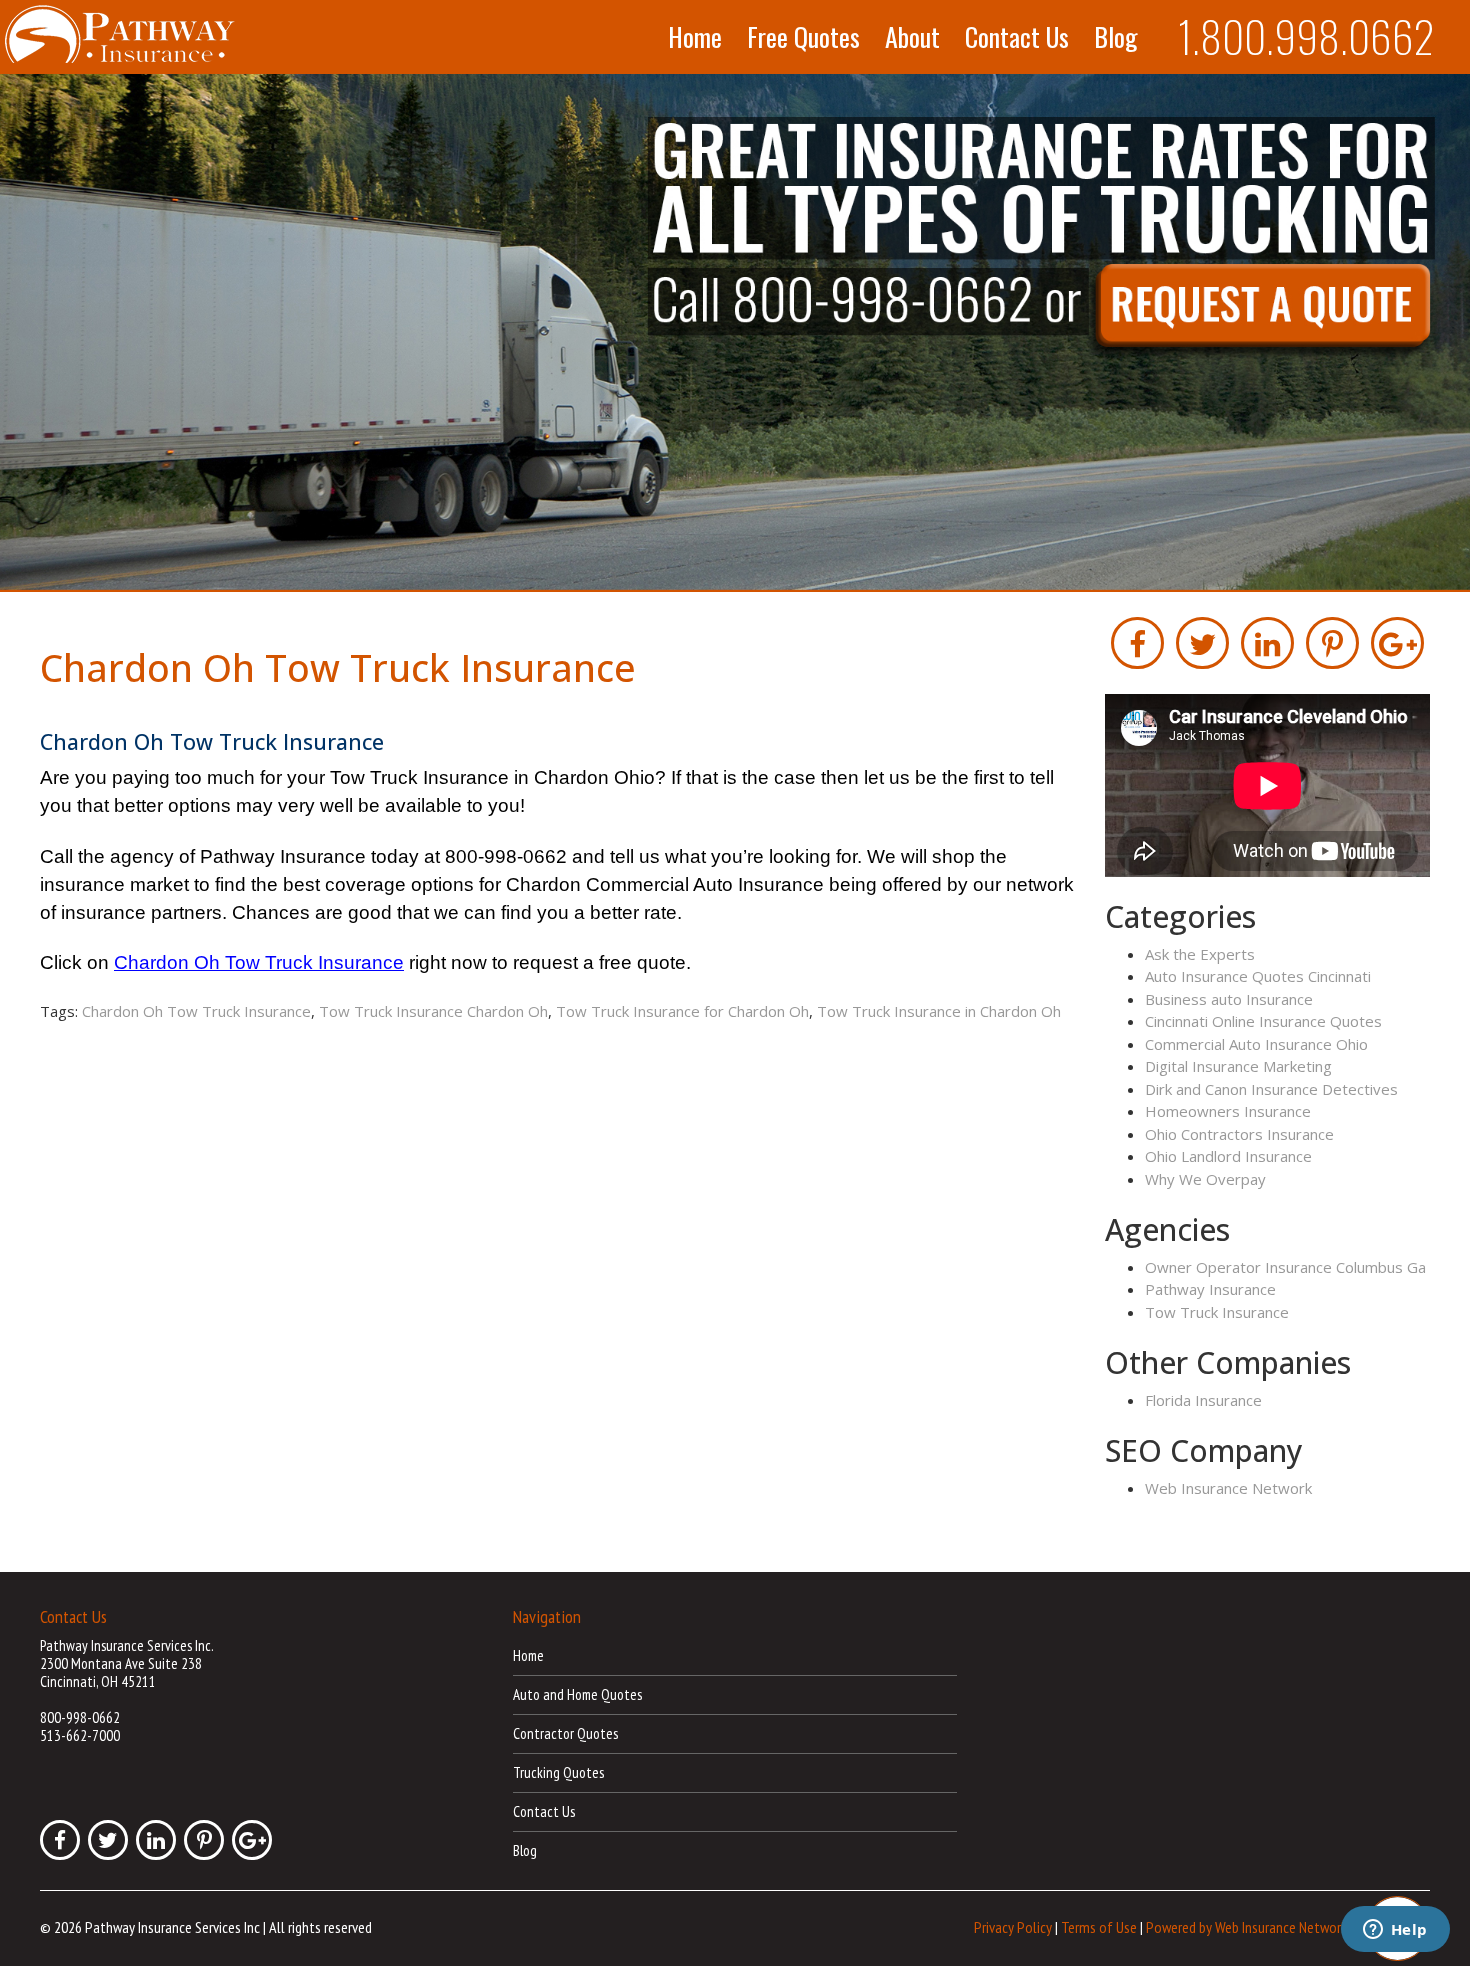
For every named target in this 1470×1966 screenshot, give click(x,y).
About (912, 37)
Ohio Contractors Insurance (1239, 1134)
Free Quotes (803, 37)
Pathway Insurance (1210, 1289)
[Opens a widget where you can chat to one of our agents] (1395, 1931)
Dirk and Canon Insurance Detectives (1271, 1089)
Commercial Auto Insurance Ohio (1256, 1044)
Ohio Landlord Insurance (1228, 1156)
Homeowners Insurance (1228, 1111)
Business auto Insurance (1229, 999)
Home (695, 37)
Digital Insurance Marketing (1238, 1066)
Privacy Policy (1013, 1927)
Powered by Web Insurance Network (1246, 1927)
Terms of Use (1099, 1927)
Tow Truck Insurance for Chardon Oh (682, 1011)
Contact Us (1017, 37)
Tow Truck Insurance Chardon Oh (433, 1011)
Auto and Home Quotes (577, 1694)
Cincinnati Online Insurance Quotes (1263, 1021)
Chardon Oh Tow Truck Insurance (196, 1011)
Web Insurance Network (1228, 1488)
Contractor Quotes (565, 1733)
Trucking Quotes (558, 1772)
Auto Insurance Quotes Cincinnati (1258, 976)
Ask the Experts (1200, 954)
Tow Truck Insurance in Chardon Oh (939, 1011)
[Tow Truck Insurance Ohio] (735, 333)
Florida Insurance (1203, 1400)
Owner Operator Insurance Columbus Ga (1285, 1267)
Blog (1116, 37)
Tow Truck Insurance (1217, 1312)
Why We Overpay (1205, 1179)
